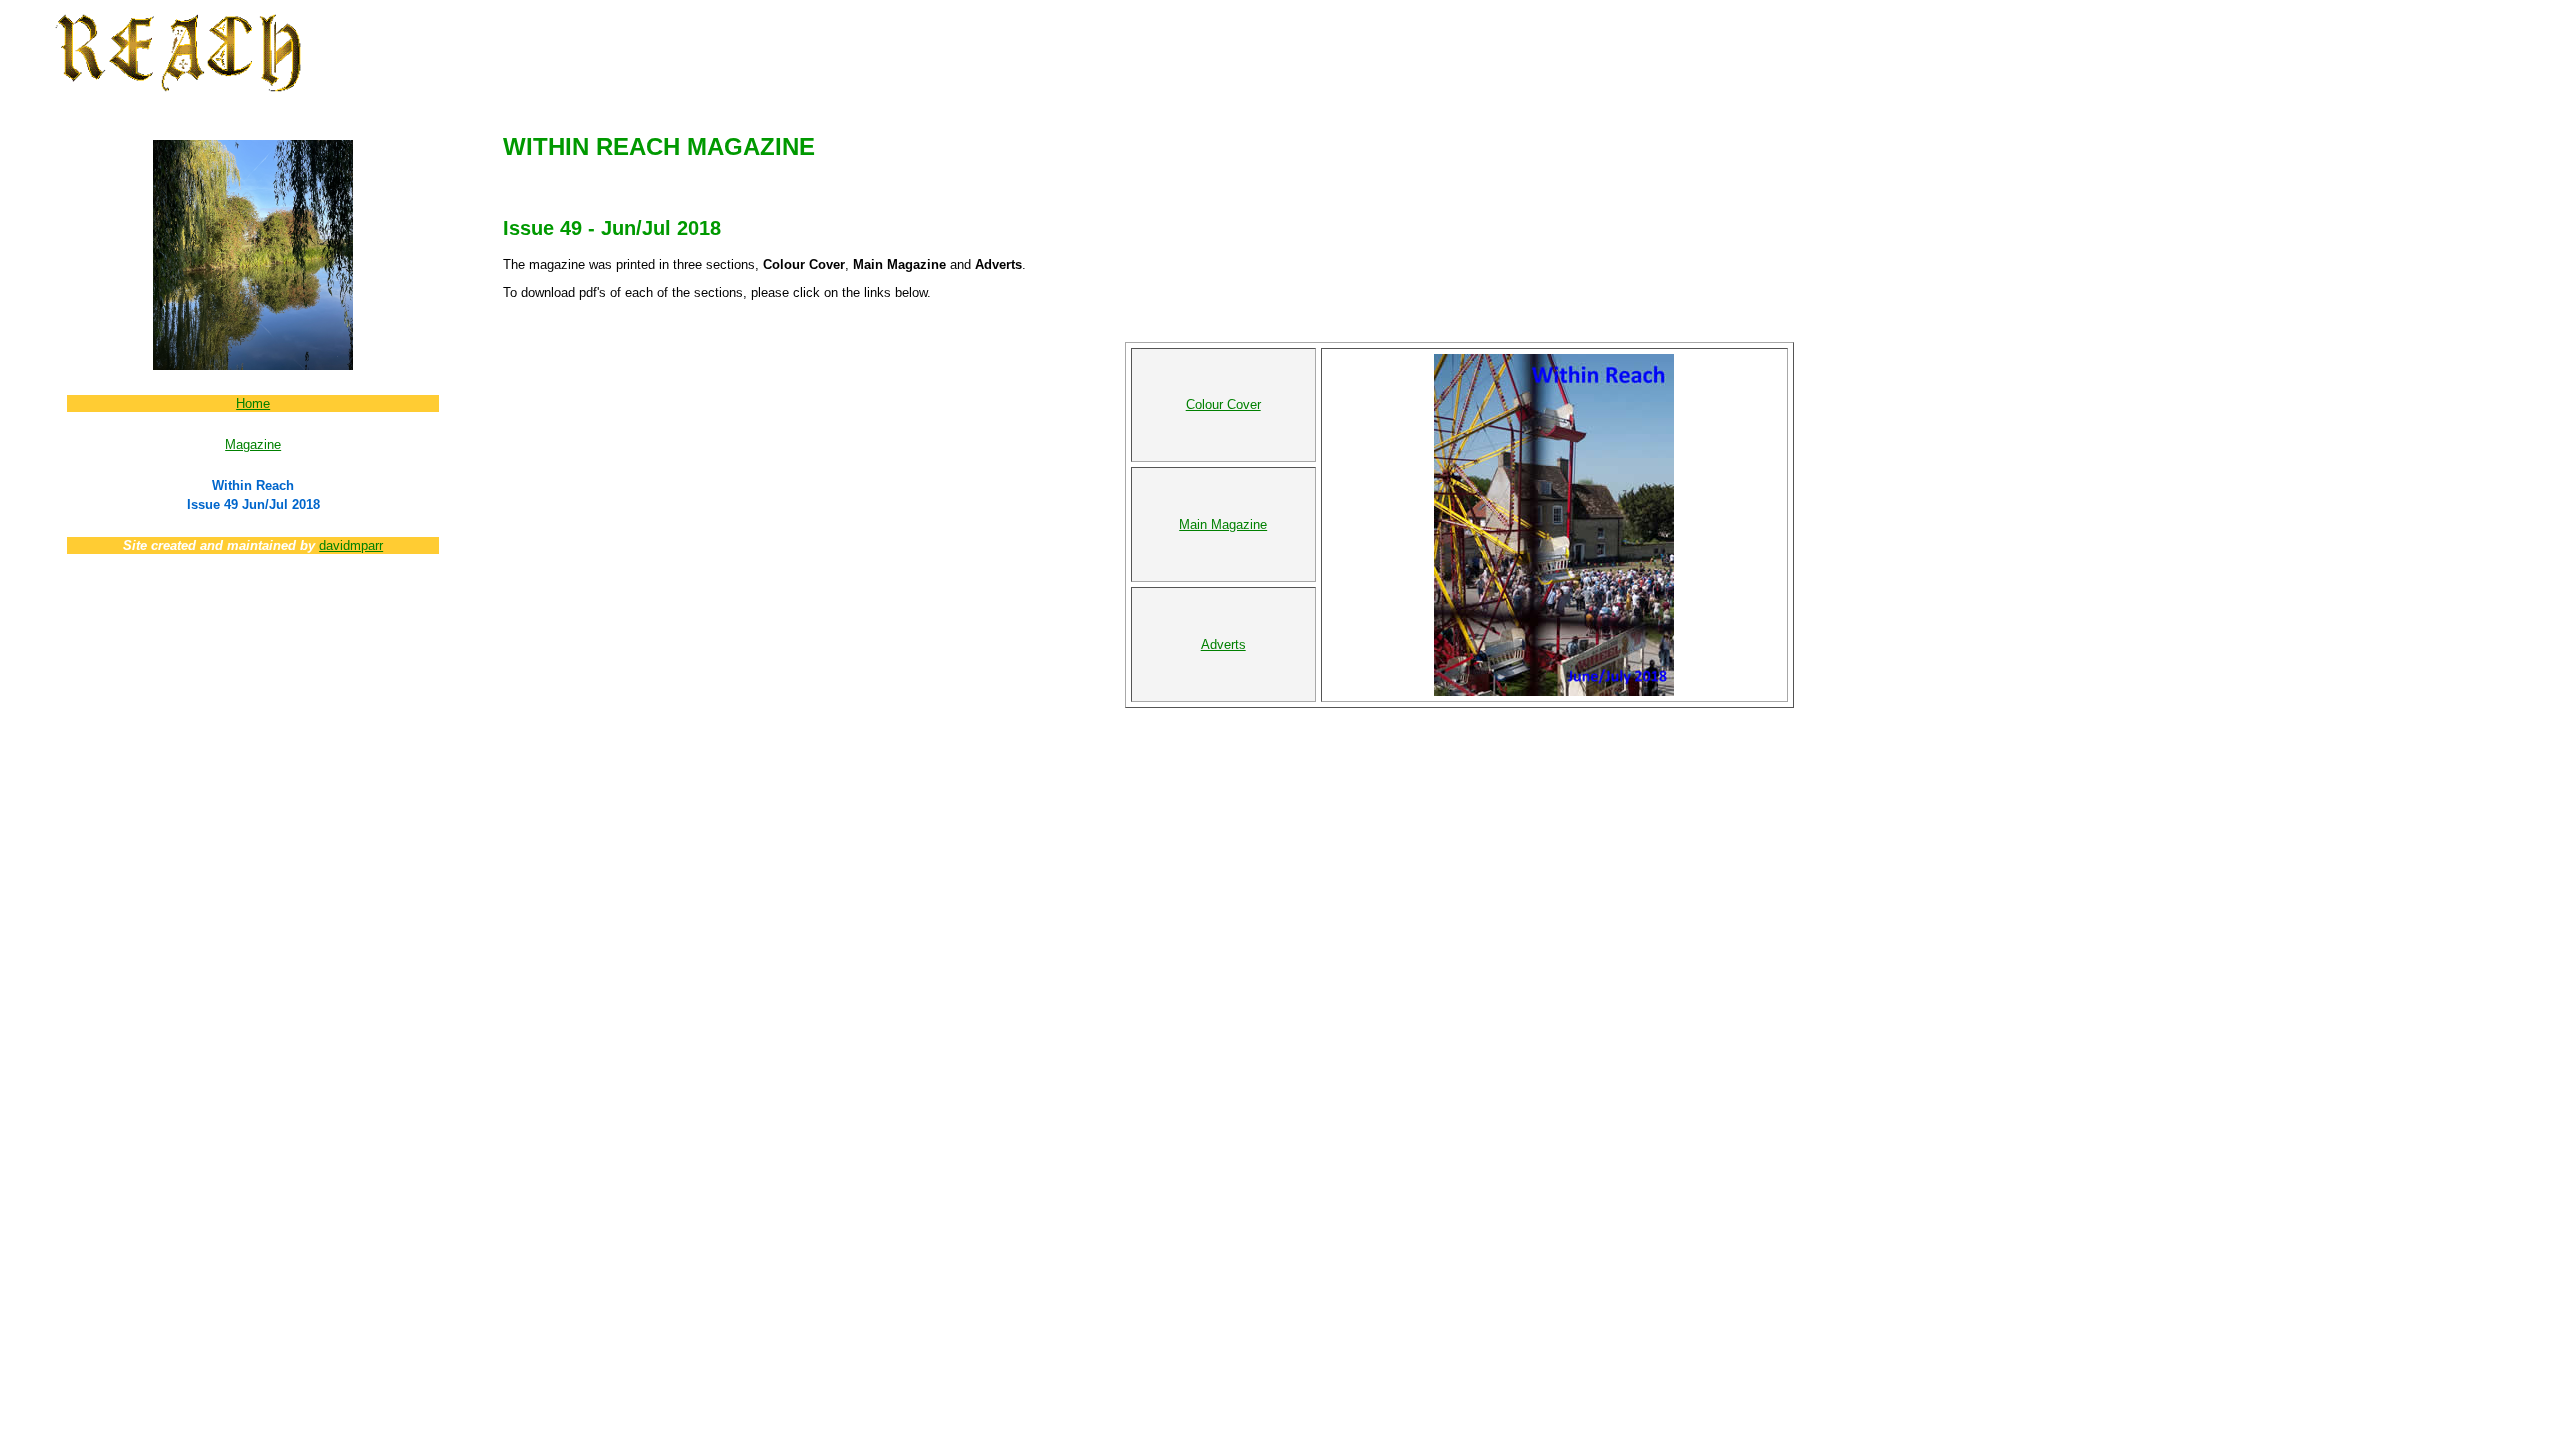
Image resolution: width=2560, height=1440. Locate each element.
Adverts (1223, 644)
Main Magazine (1223, 524)
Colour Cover (1223, 404)
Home (253, 403)
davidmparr (351, 545)
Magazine (253, 444)
